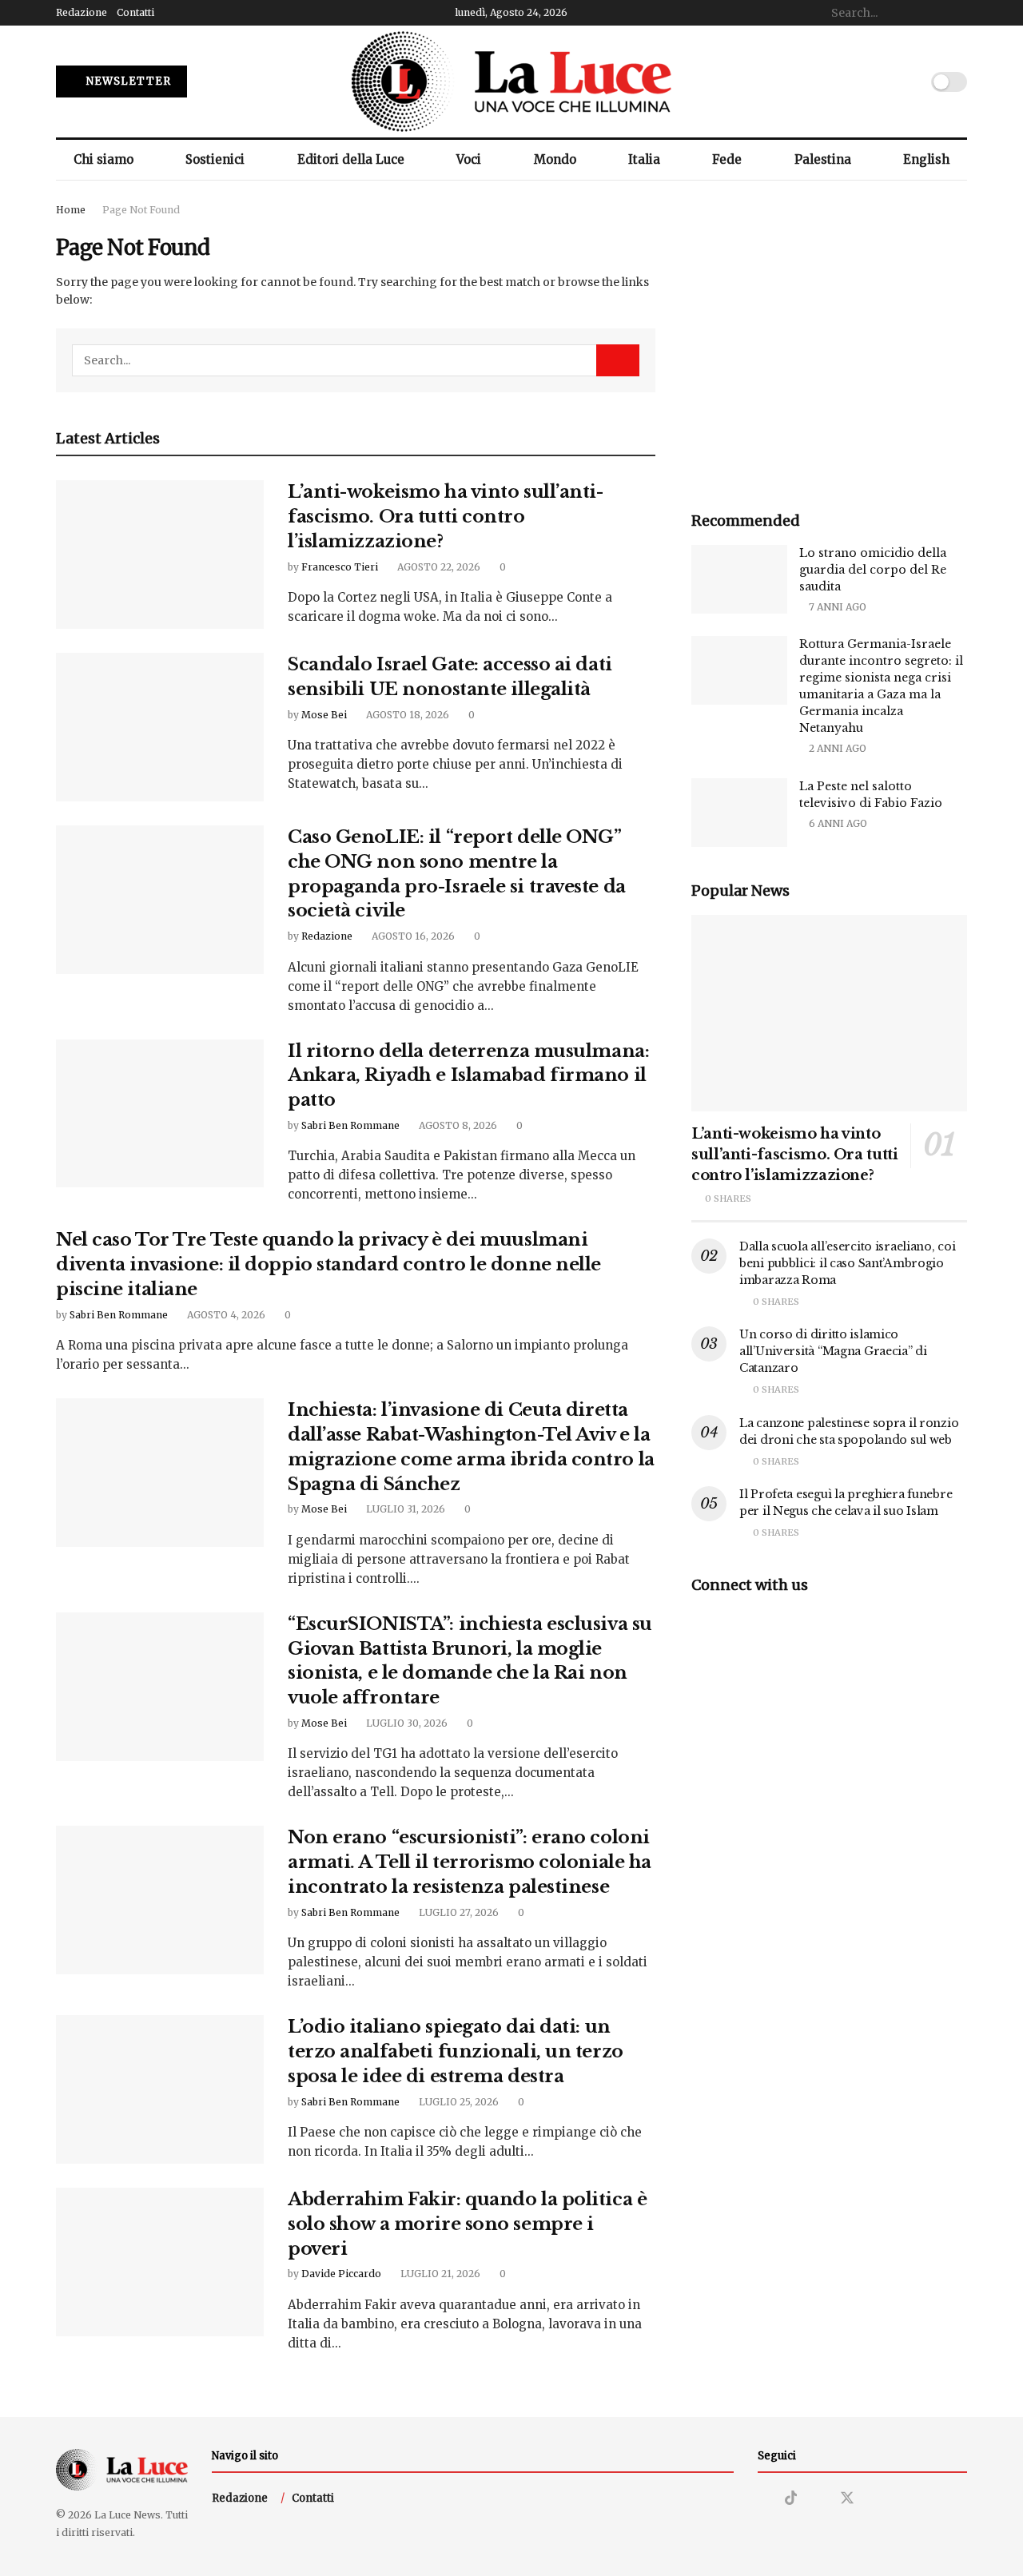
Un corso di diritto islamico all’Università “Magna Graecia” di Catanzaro (833, 1351)
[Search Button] (958, 13)
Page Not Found (141, 210)
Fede (727, 159)
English (926, 159)
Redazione (82, 12)
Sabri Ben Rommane (350, 1125)
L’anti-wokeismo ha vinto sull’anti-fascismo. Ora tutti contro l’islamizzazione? (446, 517)
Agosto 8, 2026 (457, 1125)
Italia (644, 159)
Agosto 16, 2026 (412, 936)
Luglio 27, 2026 (458, 1912)
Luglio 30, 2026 (406, 1723)
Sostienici (215, 159)
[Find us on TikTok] (791, 2498)
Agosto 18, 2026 (406, 715)
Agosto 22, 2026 (438, 567)
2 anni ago (836, 748)
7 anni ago (836, 607)
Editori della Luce (351, 159)
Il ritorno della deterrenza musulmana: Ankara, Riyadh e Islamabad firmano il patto (468, 1076)
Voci (469, 159)
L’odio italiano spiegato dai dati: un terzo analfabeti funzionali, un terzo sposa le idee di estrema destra (456, 2051)
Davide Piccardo (341, 2274)
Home (71, 210)
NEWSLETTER (127, 81)
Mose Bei (324, 715)
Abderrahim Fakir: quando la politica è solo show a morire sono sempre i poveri (467, 2224)
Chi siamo (103, 159)
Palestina (823, 159)
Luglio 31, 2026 (404, 1509)
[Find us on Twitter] (847, 2498)
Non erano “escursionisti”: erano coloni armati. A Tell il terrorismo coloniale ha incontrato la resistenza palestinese (470, 1862)
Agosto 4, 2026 (225, 1315)
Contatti (135, 12)
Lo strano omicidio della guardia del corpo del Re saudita (873, 570)
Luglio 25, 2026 (458, 2102)
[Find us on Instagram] (763, 2499)
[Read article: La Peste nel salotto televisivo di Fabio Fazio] (739, 813)
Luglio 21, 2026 (439, 2274)
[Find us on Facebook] (818, 2499)
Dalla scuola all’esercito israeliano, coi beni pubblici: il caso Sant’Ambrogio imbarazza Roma (848, 1263)
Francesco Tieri (340, 567)
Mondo (555, 159)
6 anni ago (837, 823)
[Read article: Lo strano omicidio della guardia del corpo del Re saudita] (739, 579)
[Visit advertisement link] (829, 339)
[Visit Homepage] (511, 81)
